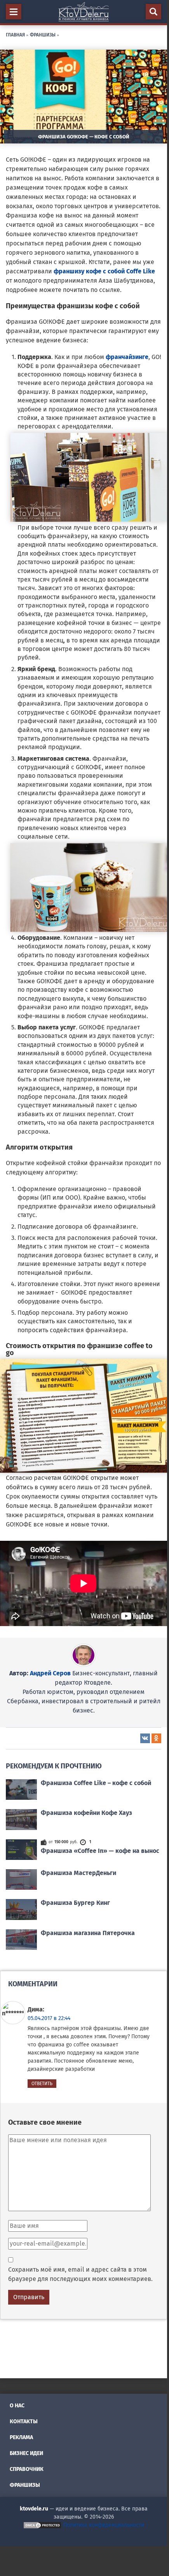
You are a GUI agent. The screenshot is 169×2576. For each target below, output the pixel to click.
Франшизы (25, 2485)
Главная (15, 34)
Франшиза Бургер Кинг (75, 1903)
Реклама (21, 2437)
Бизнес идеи (26, 2453)
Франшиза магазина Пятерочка (88, 1933)
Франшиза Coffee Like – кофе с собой (96, 1783)
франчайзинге (127, 357)
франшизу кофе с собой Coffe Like (104, 271)
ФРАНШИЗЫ (43, 34)
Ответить (42, 2084)
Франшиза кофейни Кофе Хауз (86, 1813)
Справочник (27, 2469)
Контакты (24, 2421)
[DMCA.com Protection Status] (42, 2525)
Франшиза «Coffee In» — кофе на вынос (100, 1851)
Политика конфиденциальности (104, 2525)
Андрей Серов (50, 1673)
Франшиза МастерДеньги (78, 1873)
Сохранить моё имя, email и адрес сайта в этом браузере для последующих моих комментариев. (80, 2274)
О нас (17, 2406)
